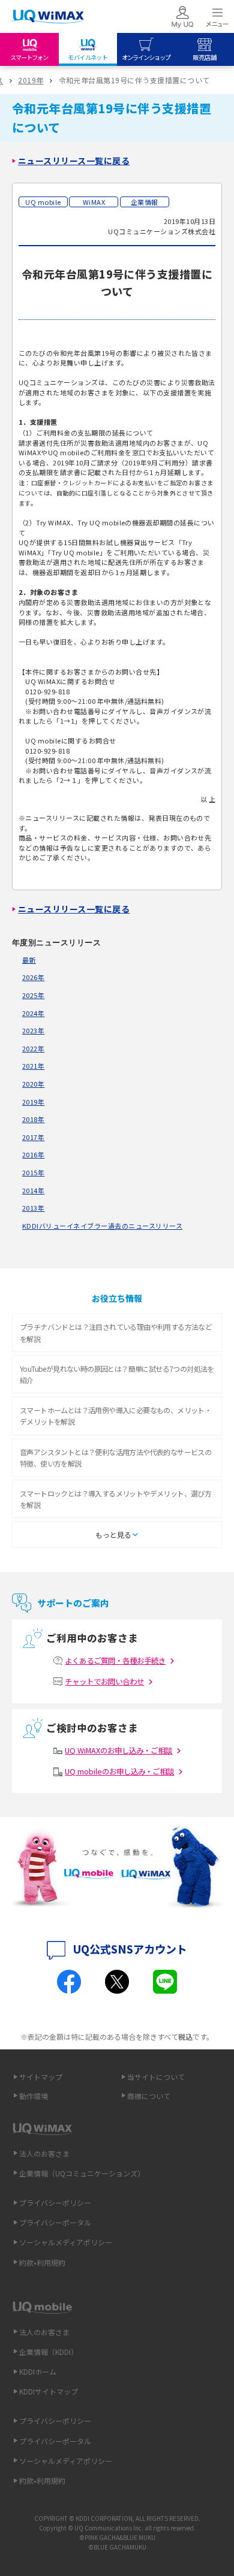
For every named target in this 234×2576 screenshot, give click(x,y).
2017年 (33, 1137)
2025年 (33, 995)
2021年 (33, 1066)
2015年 (33, 1172)
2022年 (33, 1048)
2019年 (31, 80)
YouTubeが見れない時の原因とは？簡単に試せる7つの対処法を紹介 (117, 1374)
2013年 (33, 1208)
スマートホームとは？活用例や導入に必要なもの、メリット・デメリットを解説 (115, 1416)
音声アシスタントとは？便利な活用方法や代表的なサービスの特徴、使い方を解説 (115, 1458)
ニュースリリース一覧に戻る (74, 161)
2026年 (33, 977)
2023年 (33, 1030)
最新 (29, 960)
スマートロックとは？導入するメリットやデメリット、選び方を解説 (115, 1499)
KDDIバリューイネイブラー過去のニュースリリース (102, 1226)
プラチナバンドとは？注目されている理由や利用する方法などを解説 (116, 1332)
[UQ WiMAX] (48, 17)
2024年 (33, 1013)
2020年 (33, 1084)
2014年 (33, 1190)
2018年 (33, 1119)
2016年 (33, 1154)
